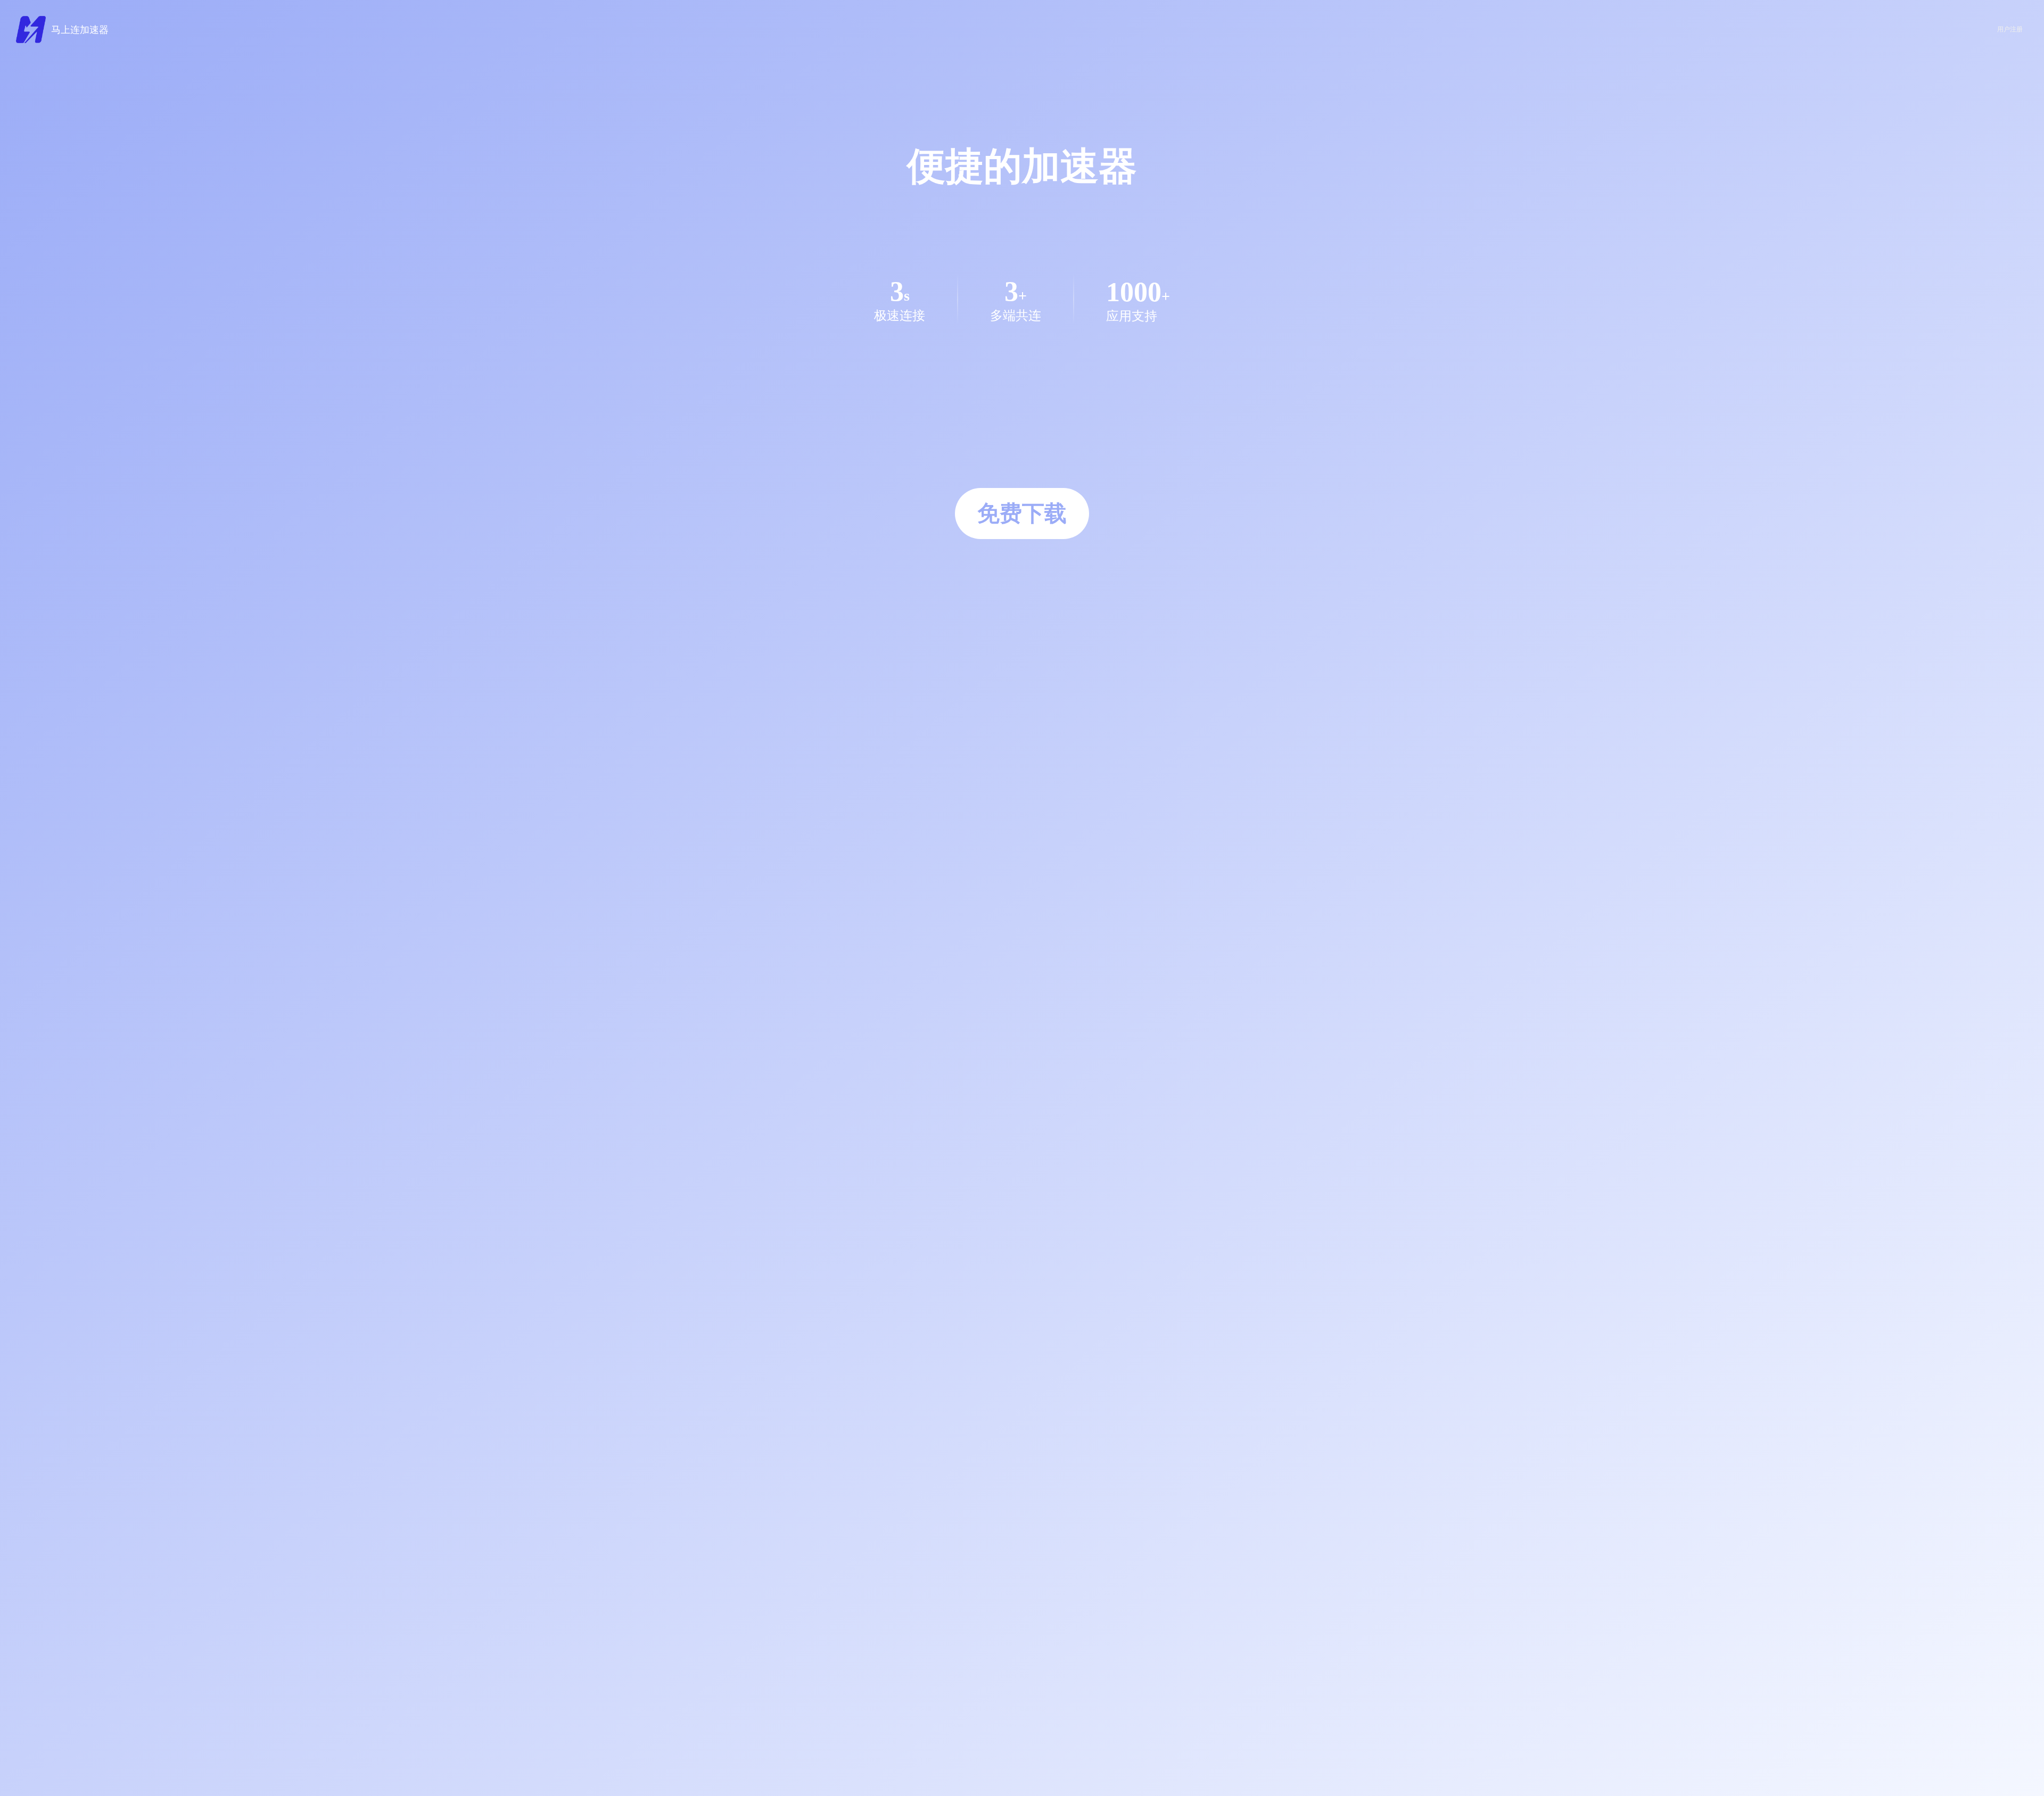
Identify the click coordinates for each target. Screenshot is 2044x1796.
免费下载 (1022, 514)
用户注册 (2010, 29)
